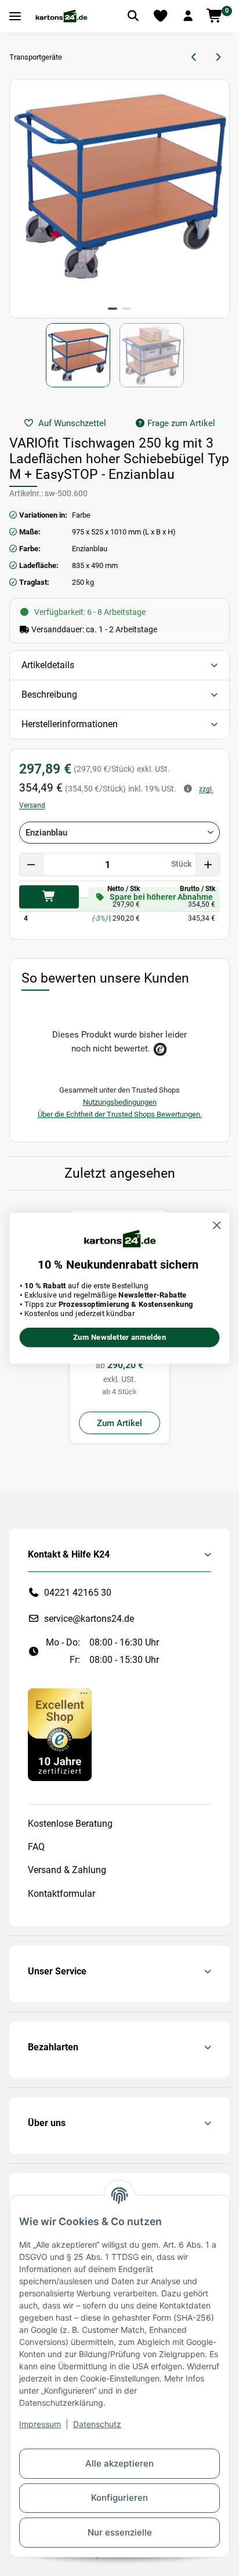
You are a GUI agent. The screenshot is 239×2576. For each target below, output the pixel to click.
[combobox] (119, 833)
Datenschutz (97, 2424)
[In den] (49, 897)
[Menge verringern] (31, 864)
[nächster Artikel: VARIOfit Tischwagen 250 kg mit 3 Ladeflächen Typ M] (218, 57)
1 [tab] (113, 309)
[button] (188, 16)
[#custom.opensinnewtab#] (60, 1734)
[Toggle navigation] (15, 17)
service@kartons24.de (89, 1619)
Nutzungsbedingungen (120, 1102)
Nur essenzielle (120, 2532)
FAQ (36, 1847)
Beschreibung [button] (49, 695)
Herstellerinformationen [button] (70, 724)
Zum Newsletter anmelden (120, 1337)
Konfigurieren (119, 2498)
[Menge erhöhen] (208, 864)
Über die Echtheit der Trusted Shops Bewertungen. (120, 1114)
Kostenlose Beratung (70, 1824)
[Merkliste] (161, 16)
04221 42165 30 (78, 1593)
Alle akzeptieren (119, 2463)
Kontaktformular (61, 1894)
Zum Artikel (119, 1423)
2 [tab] (126, 309)
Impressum (40, 2424)
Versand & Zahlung (67, 1870)
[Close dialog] (217, 1225)
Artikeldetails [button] (48, 665)
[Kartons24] (61, 16)
